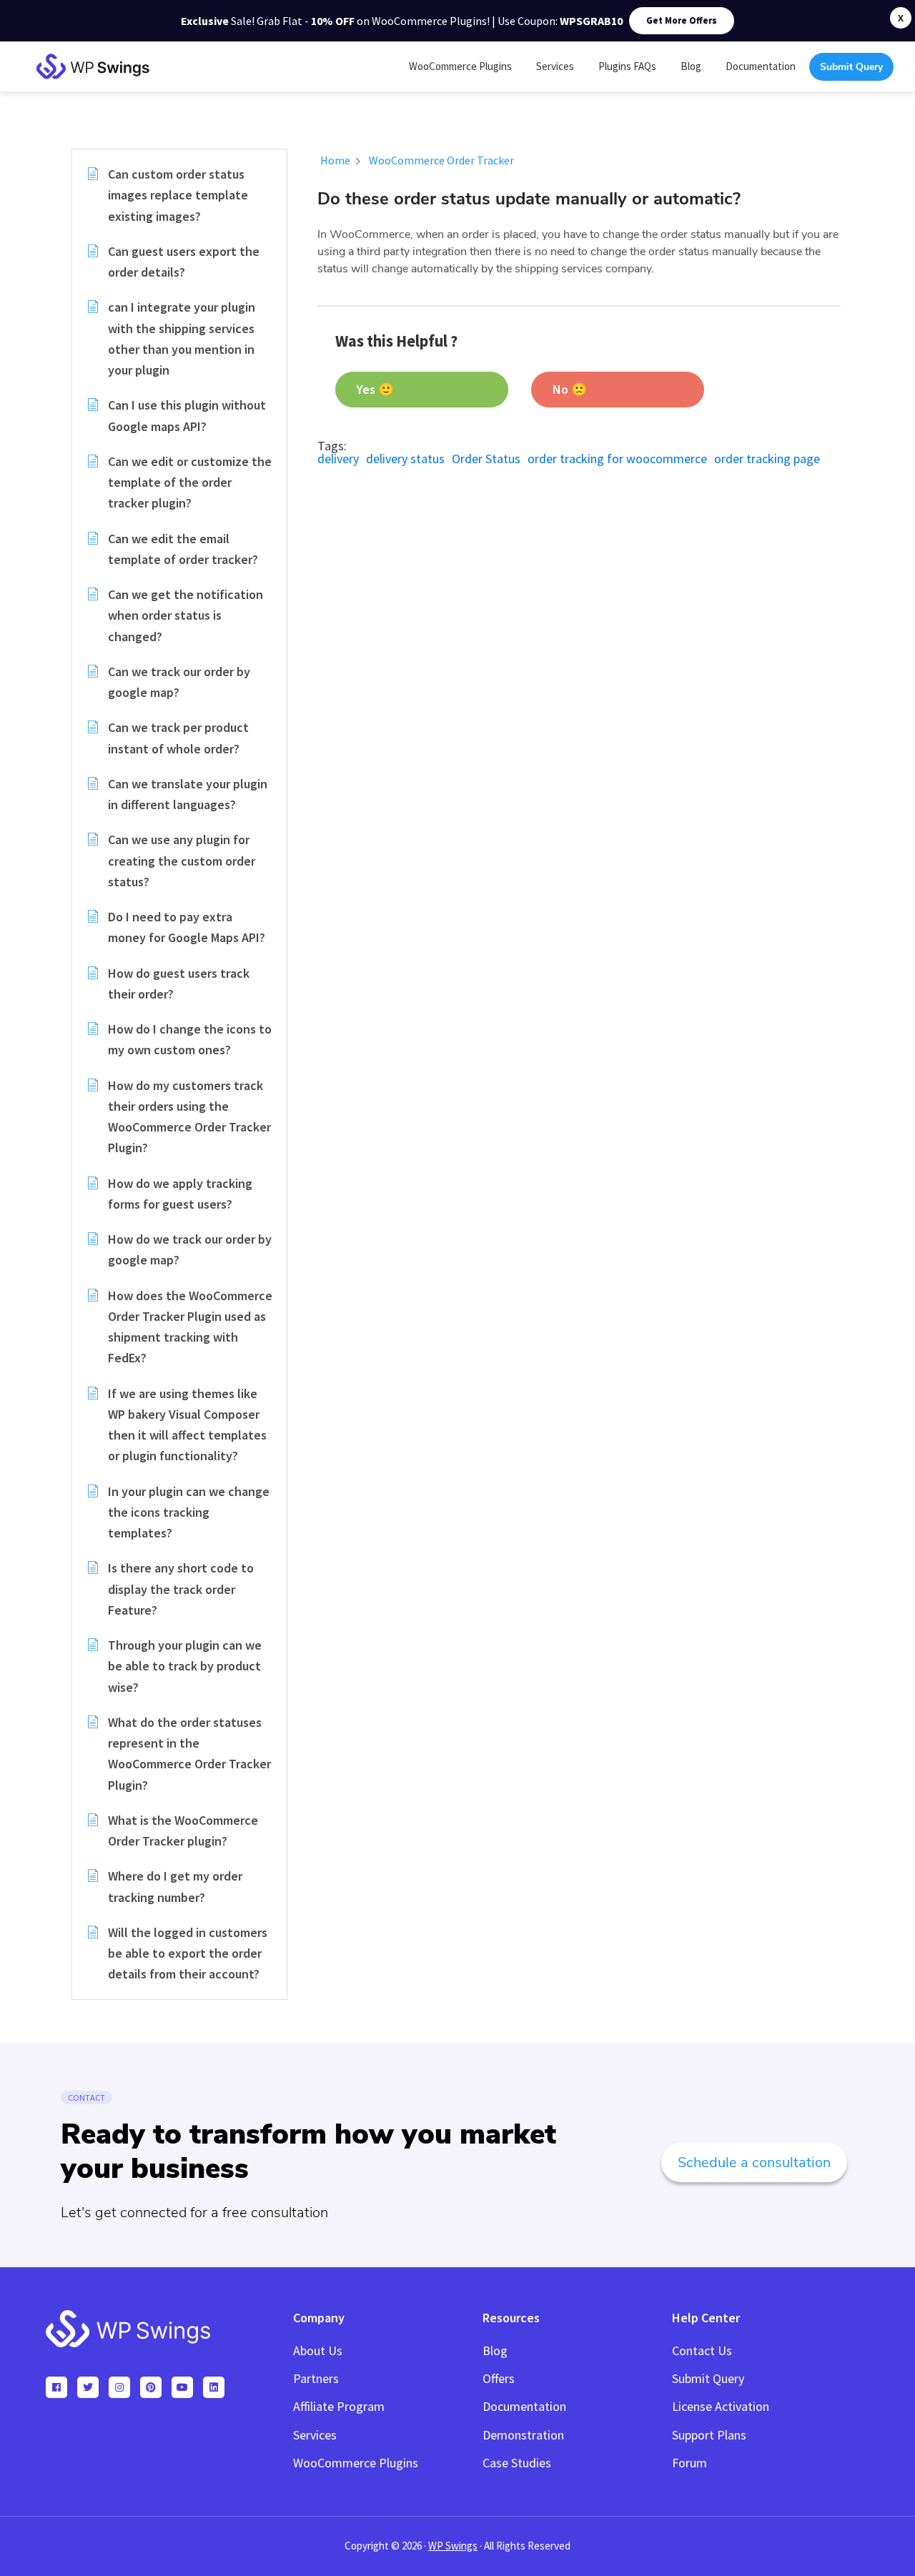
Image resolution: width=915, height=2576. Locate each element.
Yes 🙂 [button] (375, 389)
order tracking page (767, 459)
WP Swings (453, 2546)
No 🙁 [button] (570, 389)
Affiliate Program (339, 2406)
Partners (316, 2378)
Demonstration (523, 2435)
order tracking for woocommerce (617, 459)
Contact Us (702, 2350)
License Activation (721, 2406)
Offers (499, 2378)
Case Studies (517, 2463)
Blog (495, 2350)
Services (315, 2435)
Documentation (524, 2406)
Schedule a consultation (754, 2163)
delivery (338, 459)
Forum (689, 2463)
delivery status (405, 459)
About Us (318, 2350)
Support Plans (709, 2435)
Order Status (486, 459)
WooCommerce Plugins (356, 2463)
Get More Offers (682, 20)
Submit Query (708, 2378)
